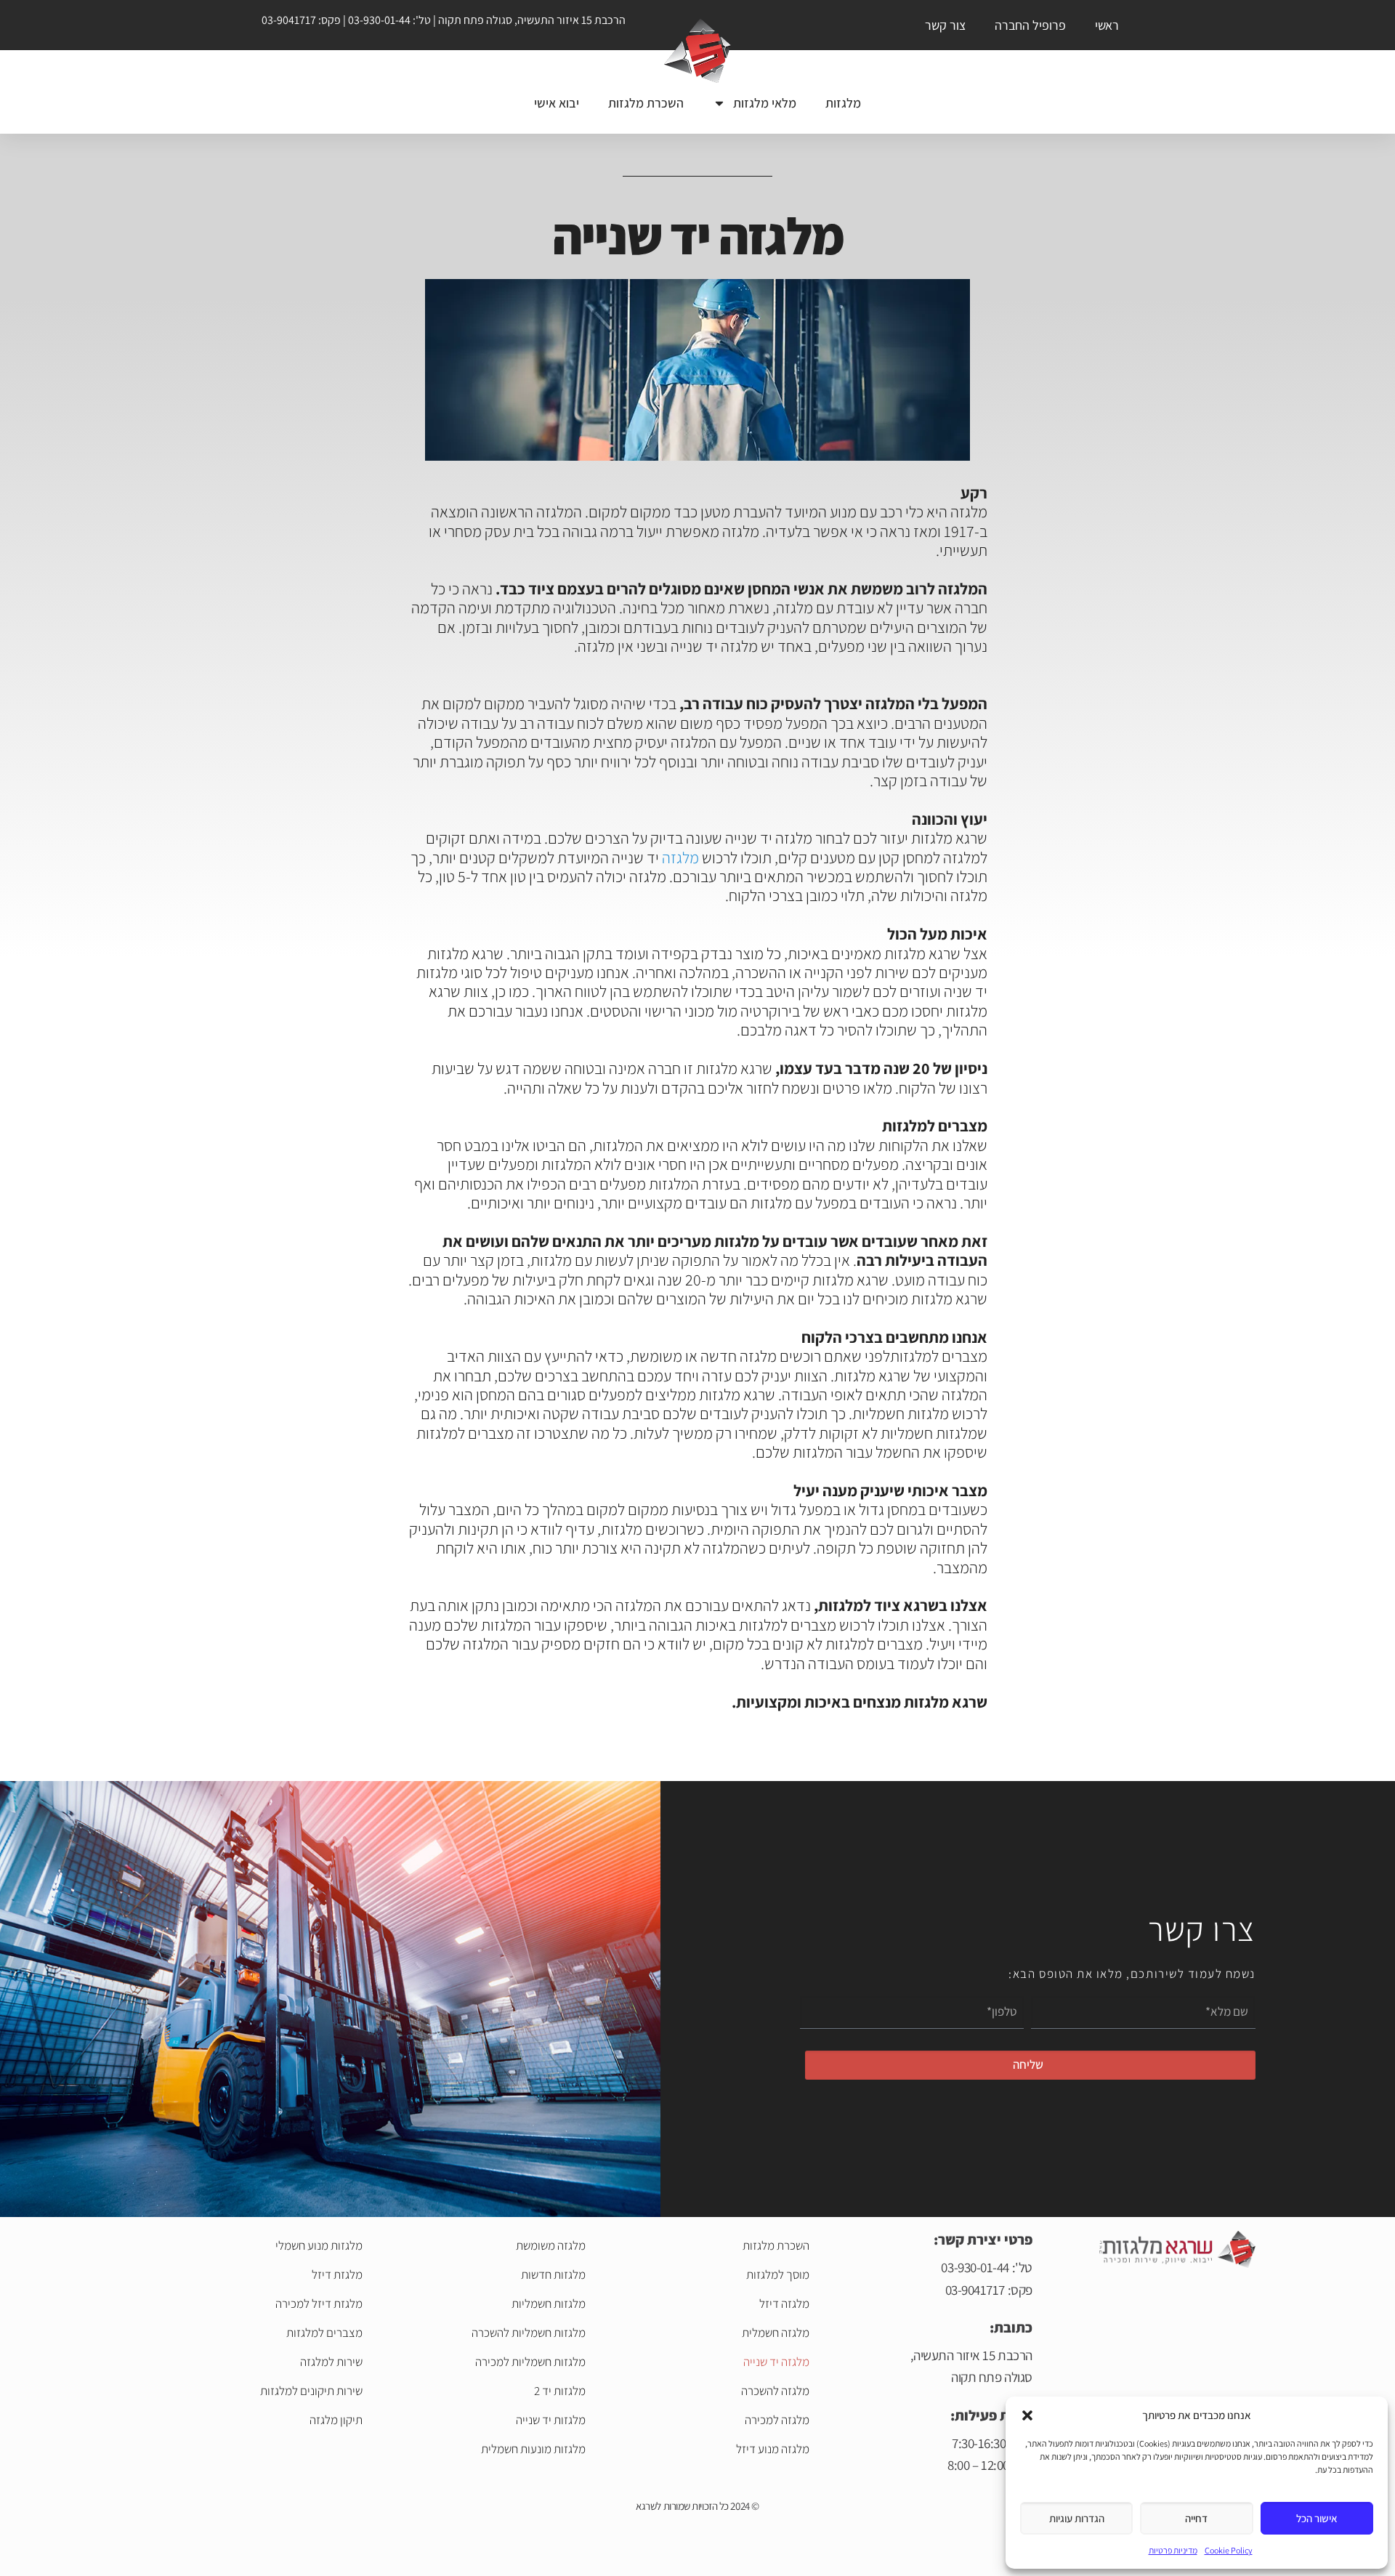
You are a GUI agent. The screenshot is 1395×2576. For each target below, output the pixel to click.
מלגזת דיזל (337, 2274)
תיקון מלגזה (336, 2420)
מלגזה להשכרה (775, 2391)
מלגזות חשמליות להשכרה (529, 2333)
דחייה (1196, 2518)
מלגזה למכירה (777, 2420)
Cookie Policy (1229, 2550)
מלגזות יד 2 (560, 2391)
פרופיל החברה (1030, 25)
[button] (1027, 2415)
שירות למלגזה (331, 2362)
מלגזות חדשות (553, 2274)
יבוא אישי (557, 103)
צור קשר (945, 25)
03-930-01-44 (379, 20)
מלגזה (680, 857)
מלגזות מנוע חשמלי (319, 2245)
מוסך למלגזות (777, 2274)
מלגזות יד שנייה (551, 2420)
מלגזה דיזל (784, 2304)
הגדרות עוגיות (1077, 2518)
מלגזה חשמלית (775, 2333)
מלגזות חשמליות (549, 2304)
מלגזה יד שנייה (776, 2362)
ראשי (1107, 25)
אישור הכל (1317, 2518)
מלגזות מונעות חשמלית (533, 2449)
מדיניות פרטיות (1173, 2550)
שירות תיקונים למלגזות (311, 2391)
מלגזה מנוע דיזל (772, 2449)
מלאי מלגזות (765, 103)
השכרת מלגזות (646, 103)
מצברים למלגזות (324, 2333)
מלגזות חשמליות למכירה (530, 2362)
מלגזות (843, 103)
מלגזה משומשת (551, 2245)
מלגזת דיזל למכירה (319, 2304)
